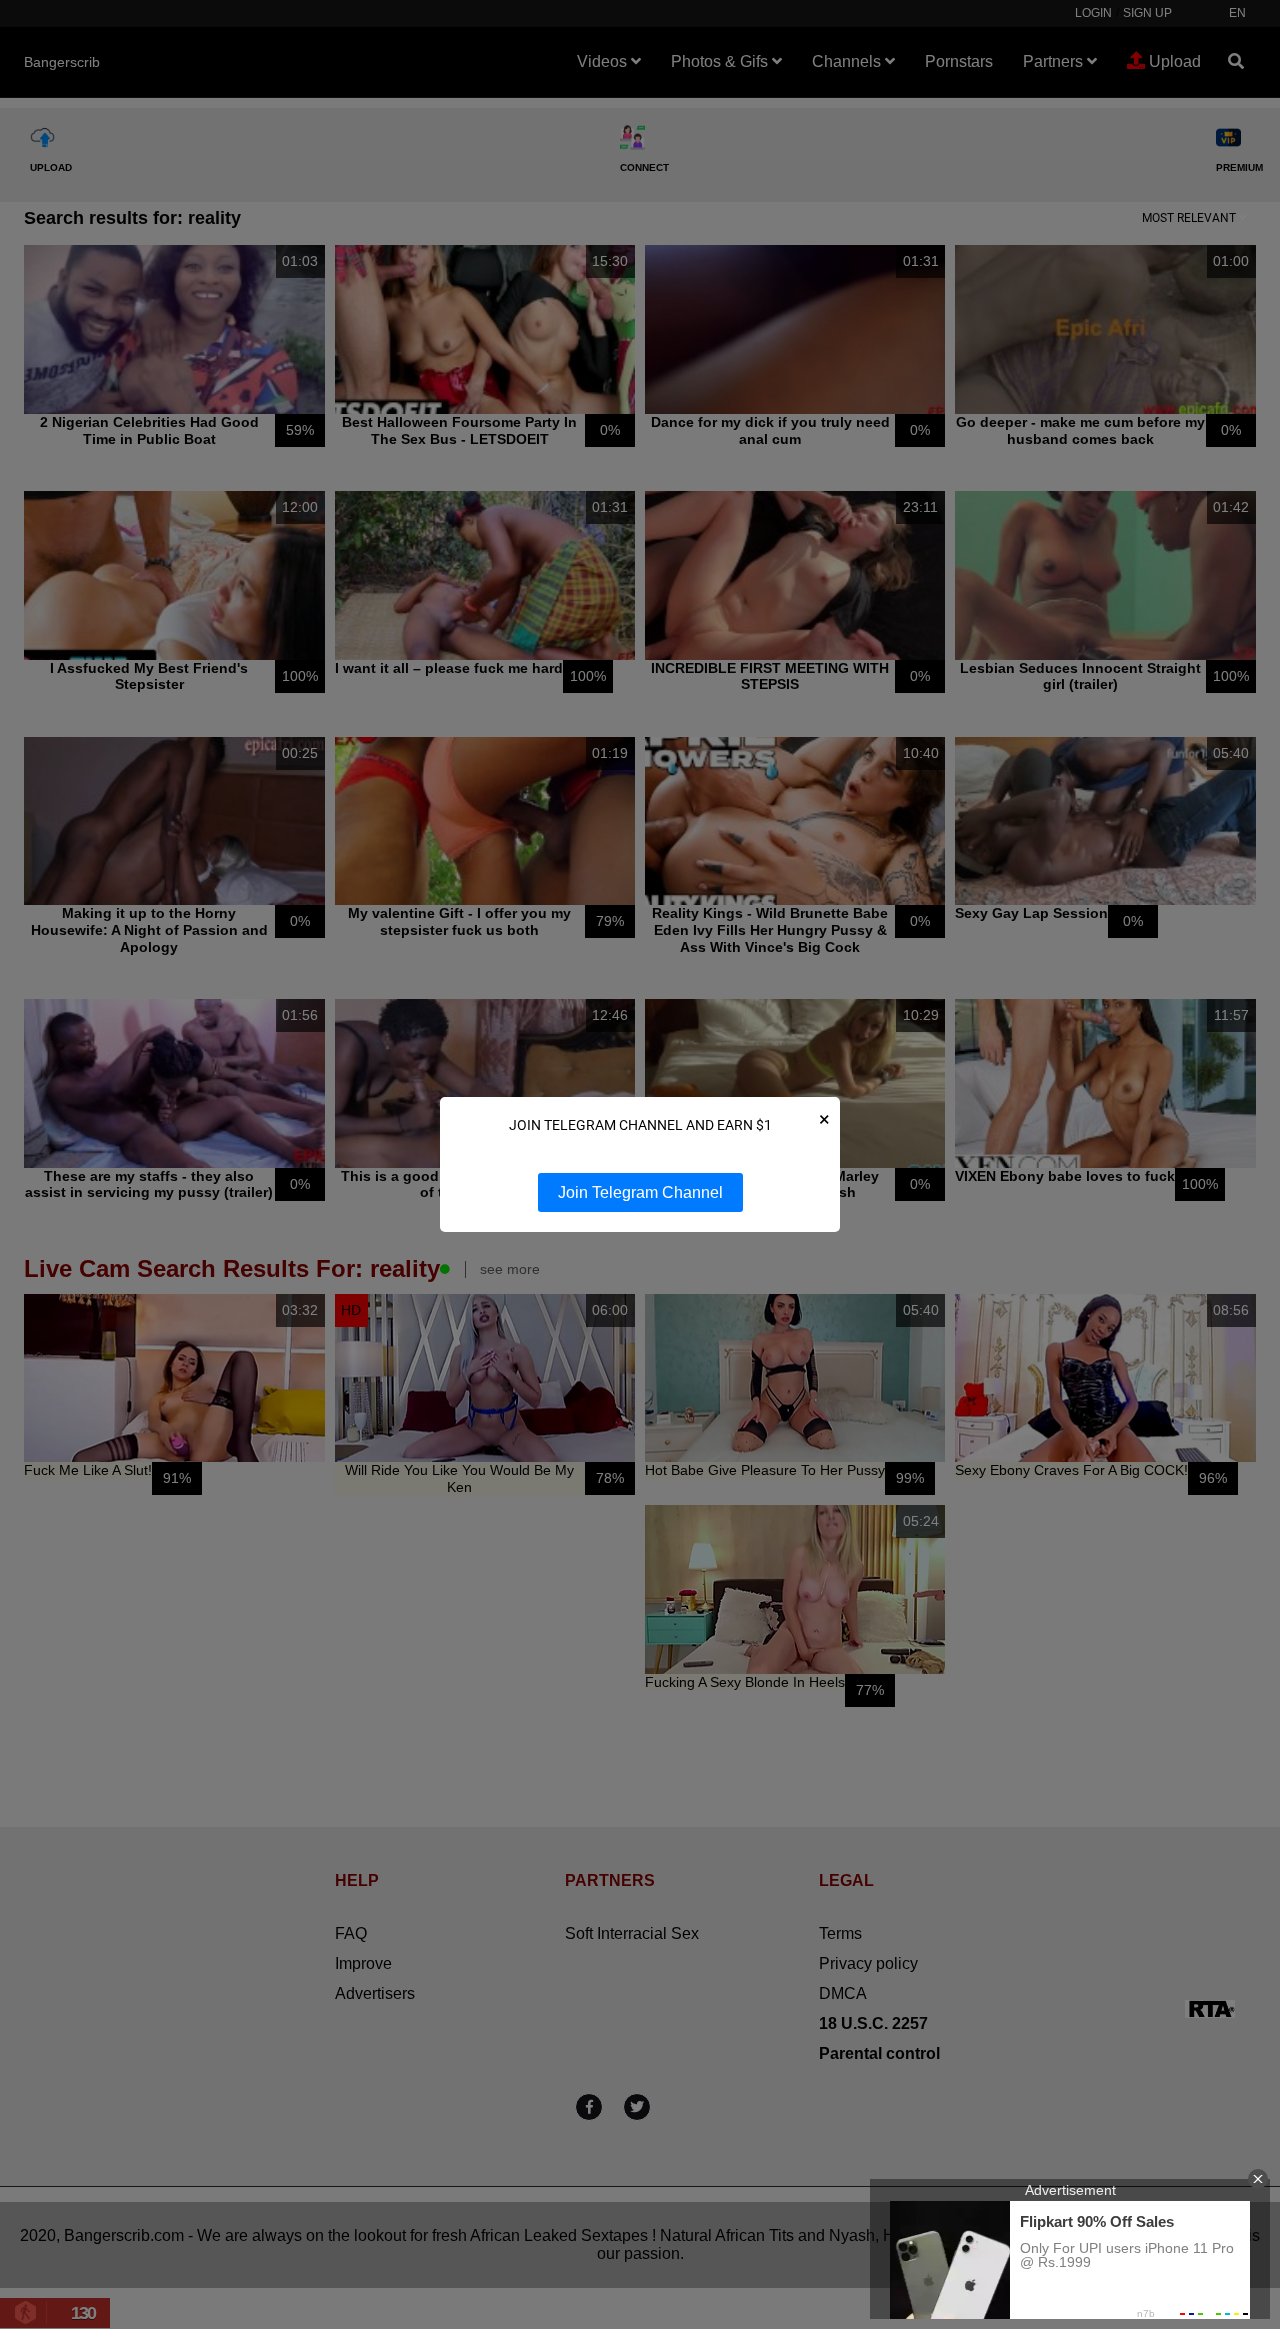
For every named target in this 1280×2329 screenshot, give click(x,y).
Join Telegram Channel (640, 1192)
